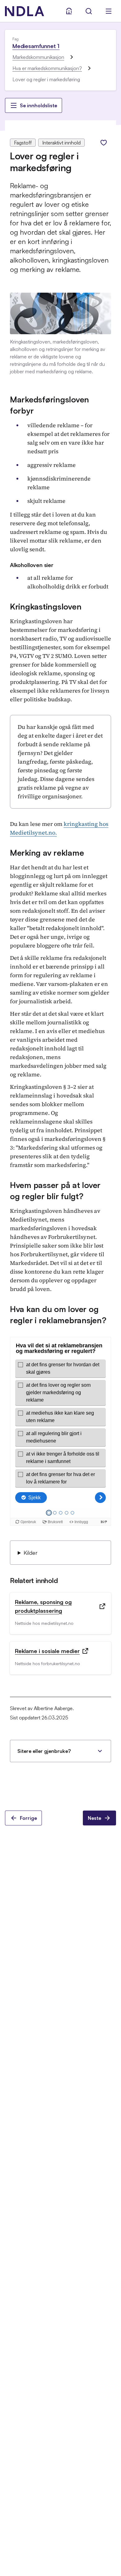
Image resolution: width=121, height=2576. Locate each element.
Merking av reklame (47, 853)
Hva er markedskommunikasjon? (47, 68)
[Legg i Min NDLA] (104, 143)
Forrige (28, 1818)
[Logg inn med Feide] (69, 11)
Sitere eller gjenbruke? (44, 1751)
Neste (94, 1818)
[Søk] (89, 11)
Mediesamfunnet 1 (36, 46)
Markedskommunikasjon (38, 57)
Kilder (31, 1553)
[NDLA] (25, 11)
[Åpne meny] (109, 11)
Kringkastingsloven (46, 606)
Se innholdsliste (38, 105)
